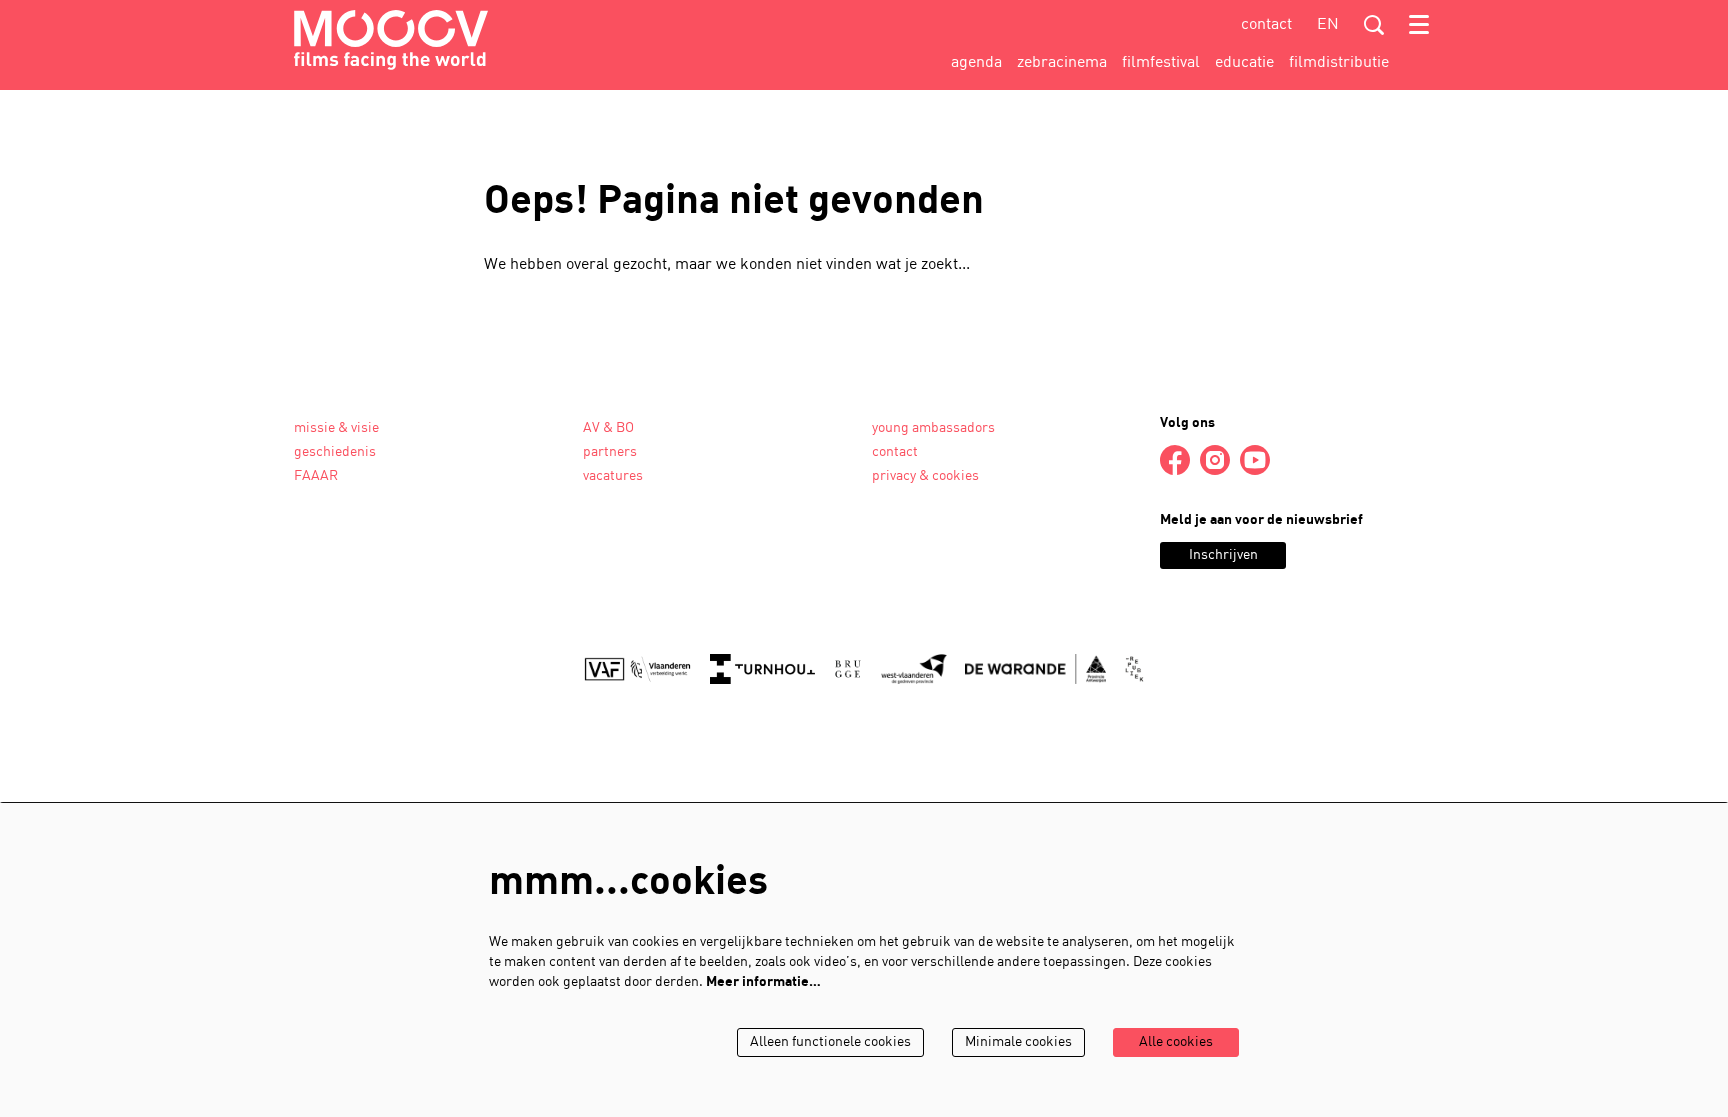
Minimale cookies (1018, 1042)
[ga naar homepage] (391, 40)
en (1328, 25)
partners (610, 452)
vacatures (613, 476)
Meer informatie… (763, 982)
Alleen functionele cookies (830, 1042)
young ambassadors (933, 428)
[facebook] (1175, 460)
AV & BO (608, 428)
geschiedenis (335, 452)
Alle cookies (1176, 1042)
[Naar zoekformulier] (1374, 25)
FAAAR (316, 476)
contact (1266, 25)
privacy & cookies (925, 476)
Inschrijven (1223, 555)
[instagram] (1215, 460)
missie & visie (336, 428)
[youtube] (1255, 460)
